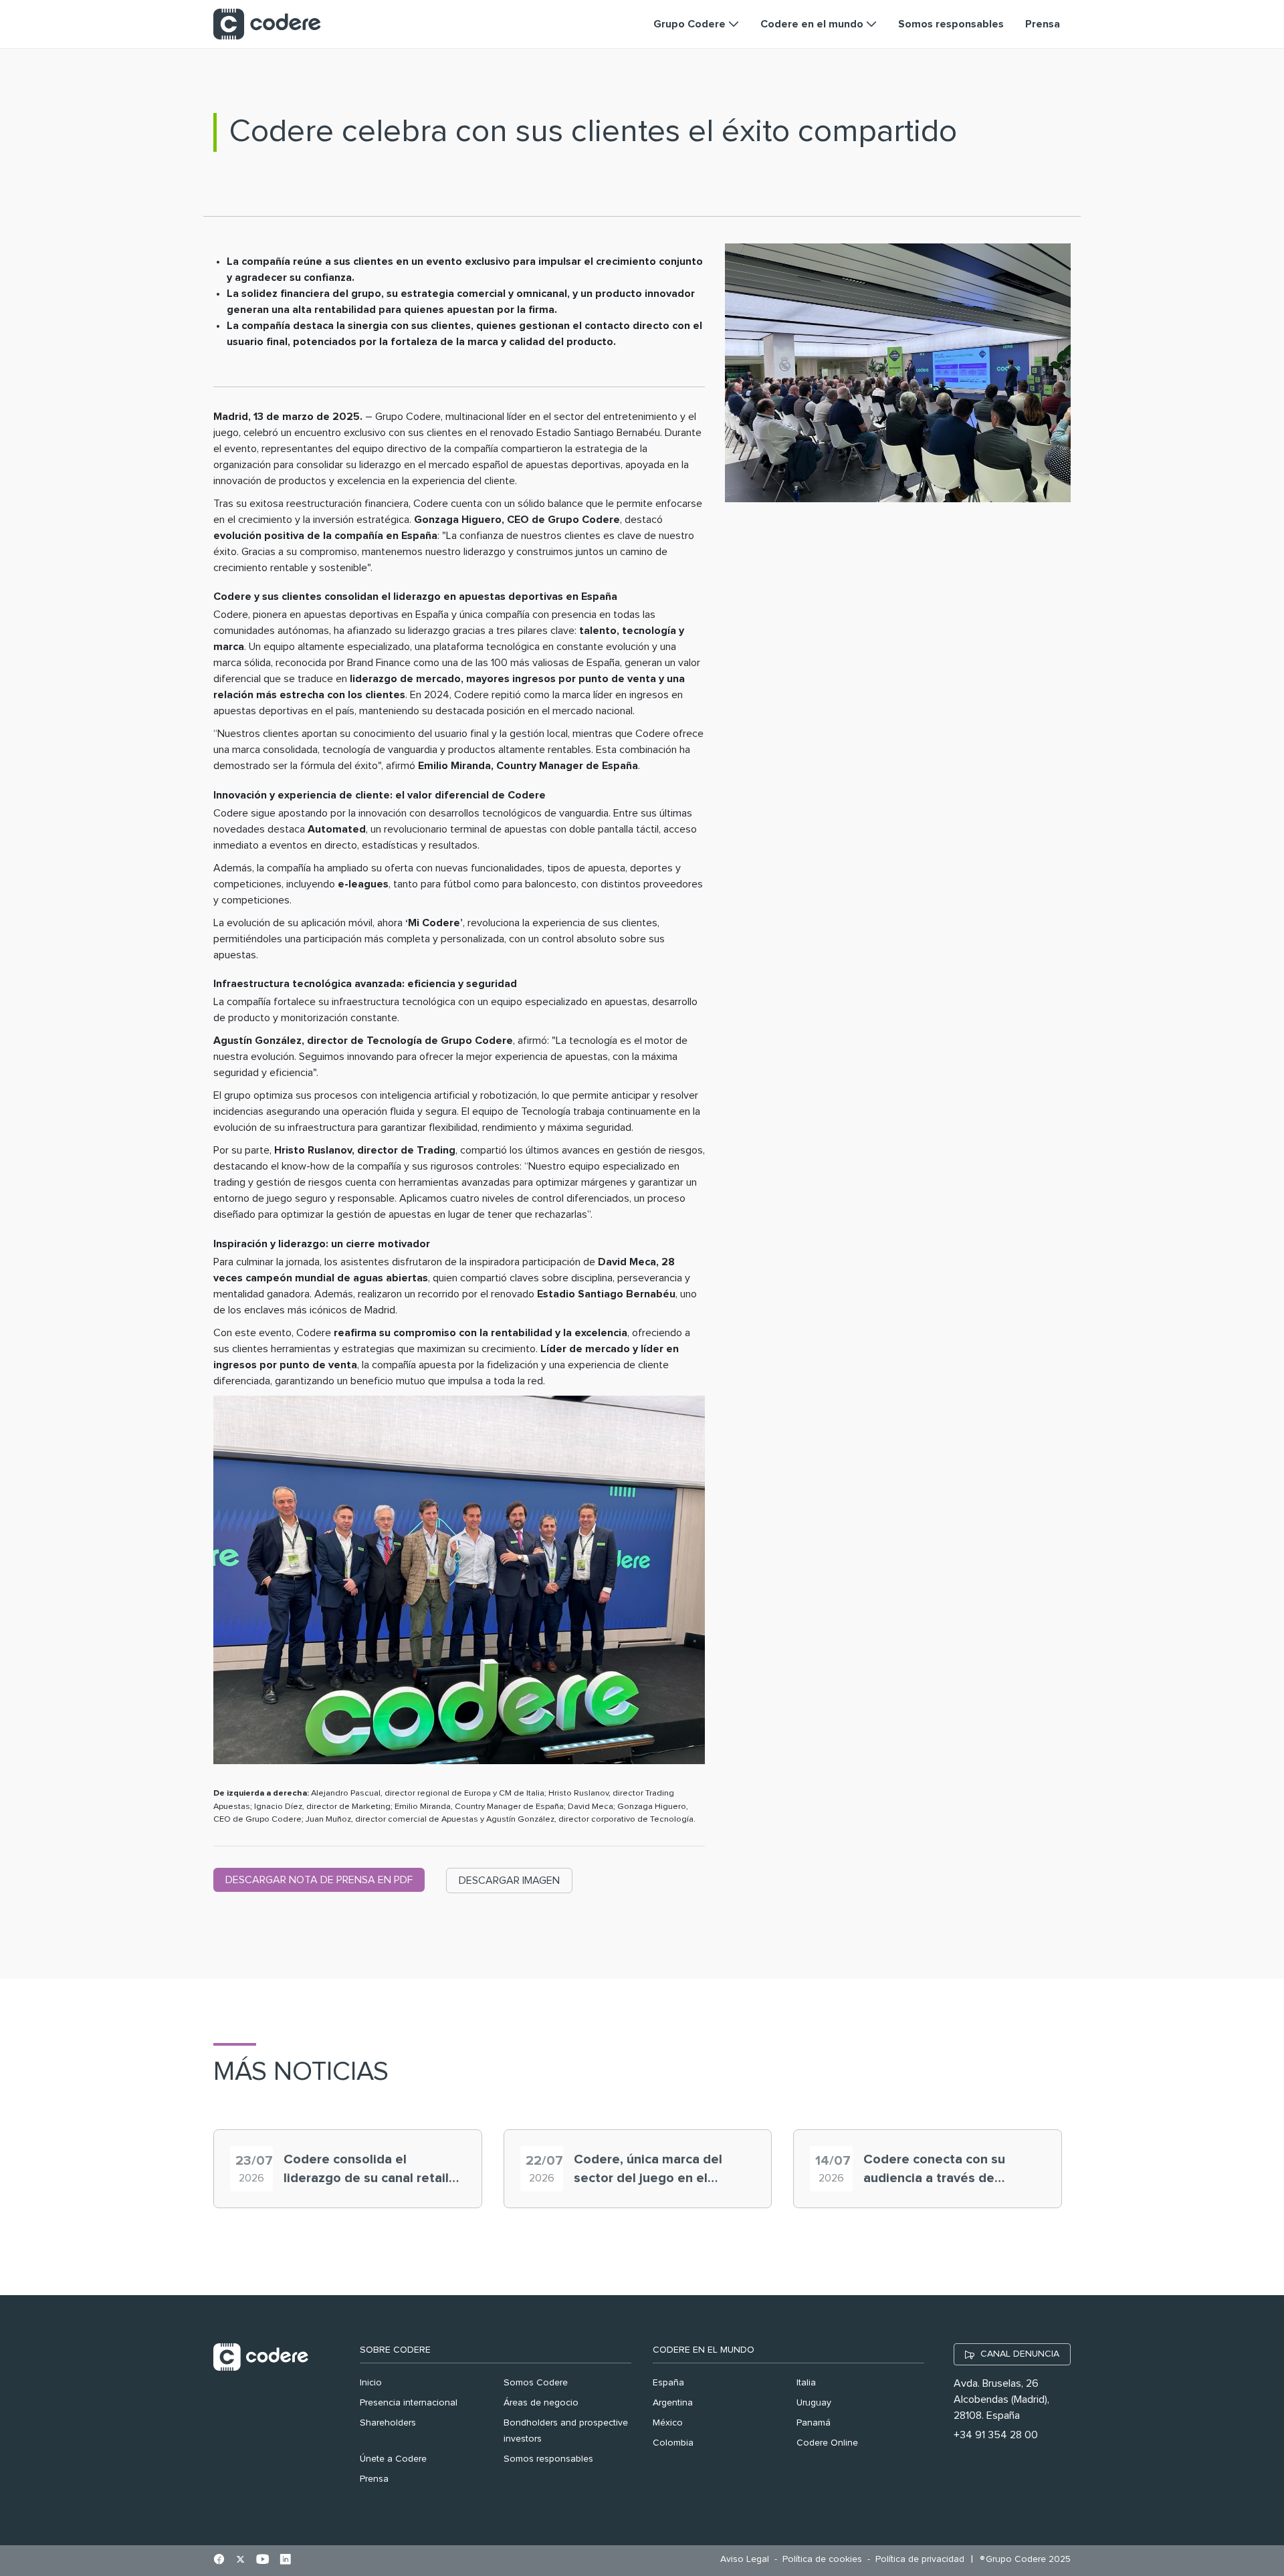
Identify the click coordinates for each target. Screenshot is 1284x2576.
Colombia (673, 2443)
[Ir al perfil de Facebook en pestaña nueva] (219, 2561)
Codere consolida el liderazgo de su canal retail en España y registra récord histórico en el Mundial (367, 2170)
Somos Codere (536, 2383)
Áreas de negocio (541, 2403)
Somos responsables (548, 2459)
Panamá (814, 2423)
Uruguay (814, 2403)
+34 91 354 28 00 (996, 2435)
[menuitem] (748, 2560)
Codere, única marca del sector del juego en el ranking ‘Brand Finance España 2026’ (648, 2170)
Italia (806, 2383)
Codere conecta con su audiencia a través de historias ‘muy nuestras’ (936, 2170)
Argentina (673, 2403)
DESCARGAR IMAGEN (509, 1881)
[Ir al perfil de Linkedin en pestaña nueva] (285, 2561)
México (668, 2423)
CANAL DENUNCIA (1020, 2354)
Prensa (374, 2479)
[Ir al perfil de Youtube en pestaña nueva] (262, 2561)
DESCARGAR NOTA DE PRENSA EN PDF (319, 1880)
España (668, 2383)
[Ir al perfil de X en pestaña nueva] (240, 2561)
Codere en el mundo (704, 2350)
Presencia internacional (409, 2403)
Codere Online (827, 2443)
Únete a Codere (393, 2459)
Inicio (371, 2383)
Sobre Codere (395, 2350)
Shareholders (388, 2423)
